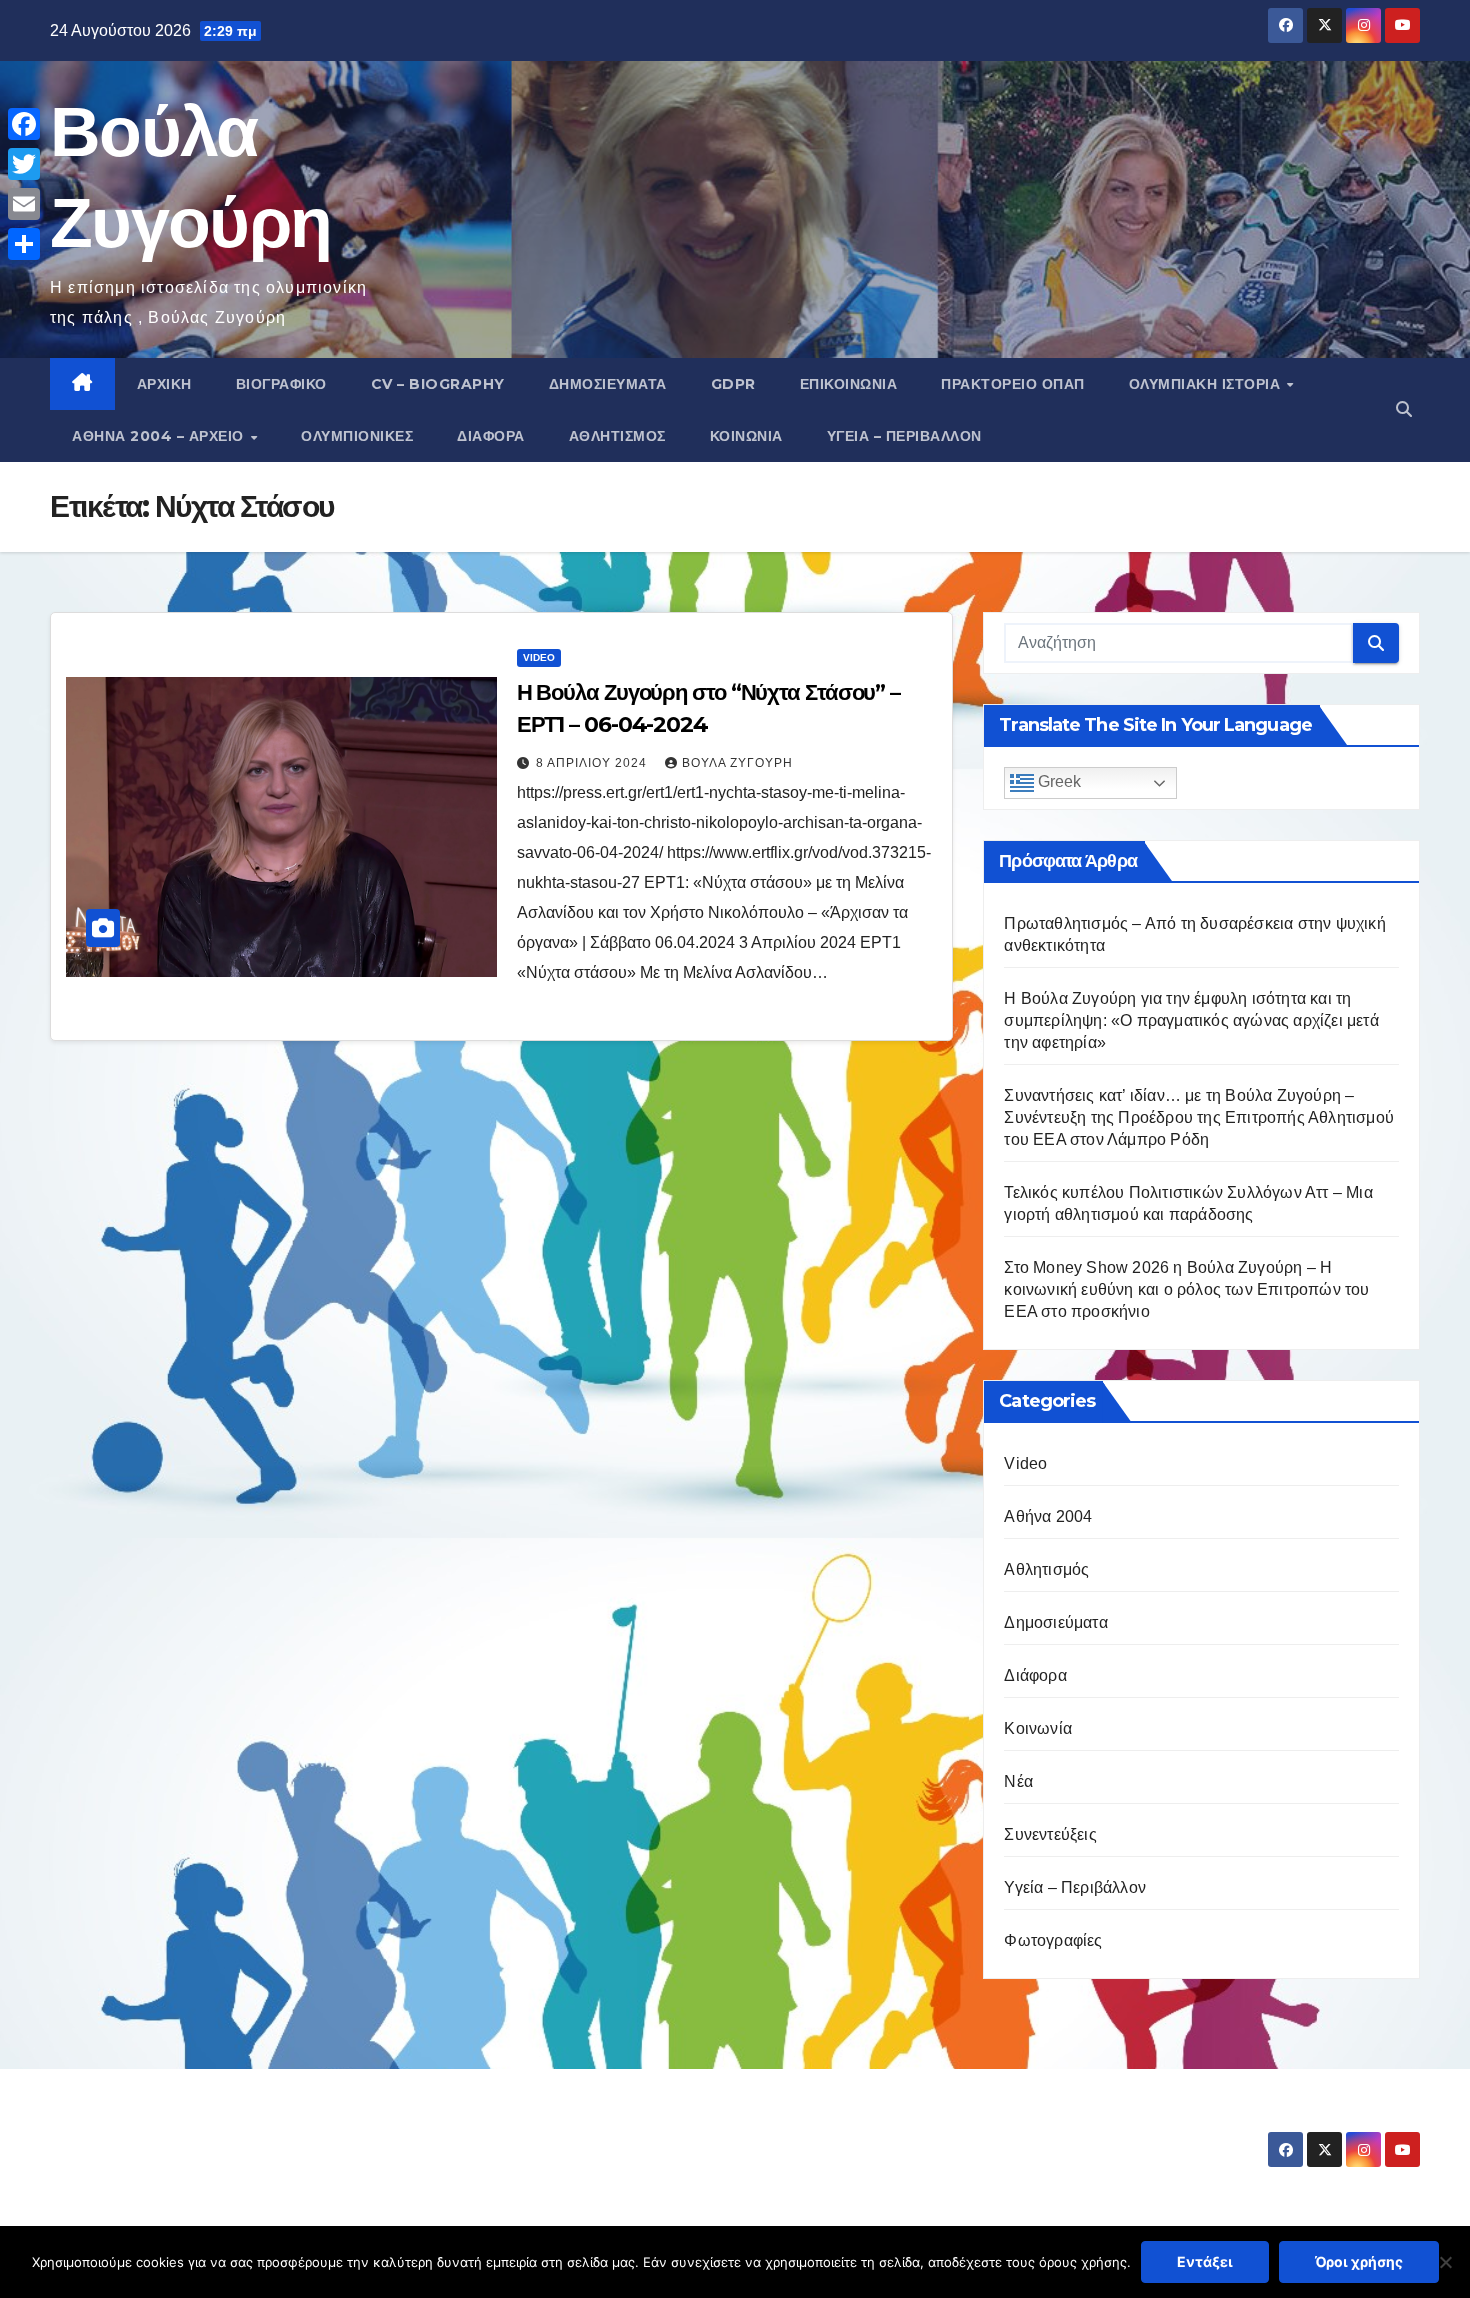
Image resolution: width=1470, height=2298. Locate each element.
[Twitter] (24, 164)
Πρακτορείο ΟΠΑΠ (1013, 384)
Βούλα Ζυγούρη (737, 763)
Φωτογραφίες (1053, 1940)
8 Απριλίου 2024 (593, 763)
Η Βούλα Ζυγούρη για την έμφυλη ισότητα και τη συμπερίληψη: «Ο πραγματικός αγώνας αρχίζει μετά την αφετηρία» (1191, 1020)
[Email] (24, 204)
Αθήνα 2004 (1048, 1516)
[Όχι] (1445, 2262)
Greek (1057, 782)
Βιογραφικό (281, 384)
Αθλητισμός (617, 436)
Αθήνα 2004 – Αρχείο (160, 436)
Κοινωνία (746, 436)
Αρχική (164, 384)
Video (539, 657)
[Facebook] (24, 124)
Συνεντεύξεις (1050, 1834)
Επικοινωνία (849, 384)
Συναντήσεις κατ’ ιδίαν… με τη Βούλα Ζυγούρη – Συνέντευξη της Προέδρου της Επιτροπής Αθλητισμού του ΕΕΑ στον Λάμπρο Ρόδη (1199, 1117)
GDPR (733, 384)
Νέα (1018, 1781)
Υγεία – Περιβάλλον (904, 436)
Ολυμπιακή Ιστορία (1207, 384)
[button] (1404, 409)
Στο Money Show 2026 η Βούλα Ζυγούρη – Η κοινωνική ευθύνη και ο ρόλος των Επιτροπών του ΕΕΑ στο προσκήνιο (1186, 1289)
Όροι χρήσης (1359, 2261)
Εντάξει (1205, 2261)
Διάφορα (491, 436)
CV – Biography (438, 384)
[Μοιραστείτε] (24, 244)
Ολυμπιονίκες (357, 436)
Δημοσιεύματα (608, 384)
